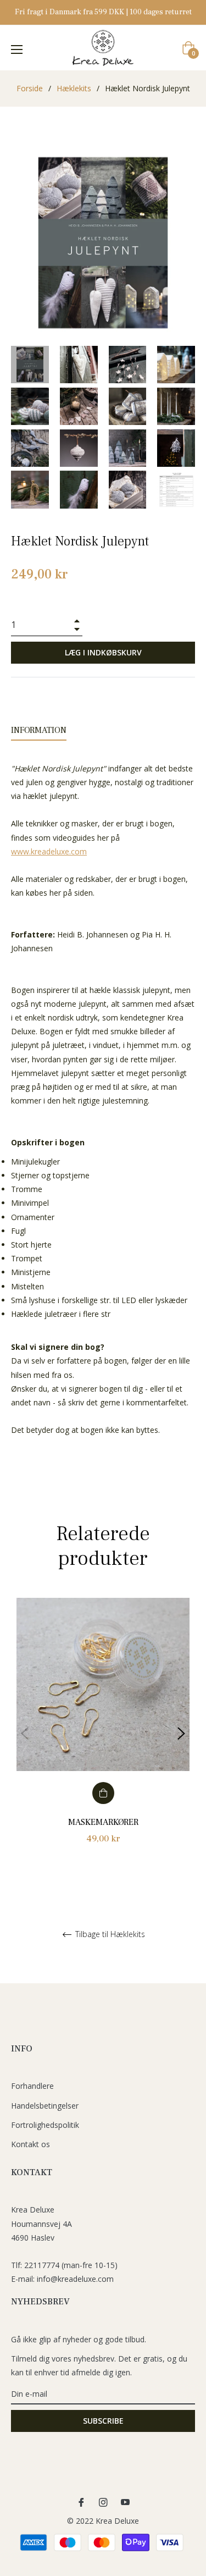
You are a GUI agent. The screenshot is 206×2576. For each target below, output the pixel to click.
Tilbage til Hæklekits (109, 1935)
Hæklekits (74, 88)
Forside (30, 88)
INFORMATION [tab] (39, 730)
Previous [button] (25, 1734)
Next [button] (181, 1734)
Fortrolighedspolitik (45, 2125)
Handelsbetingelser (45, 2106)
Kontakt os (30, 2144)
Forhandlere (32, 2086)
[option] (103, 1734)
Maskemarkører (103, 1822)
